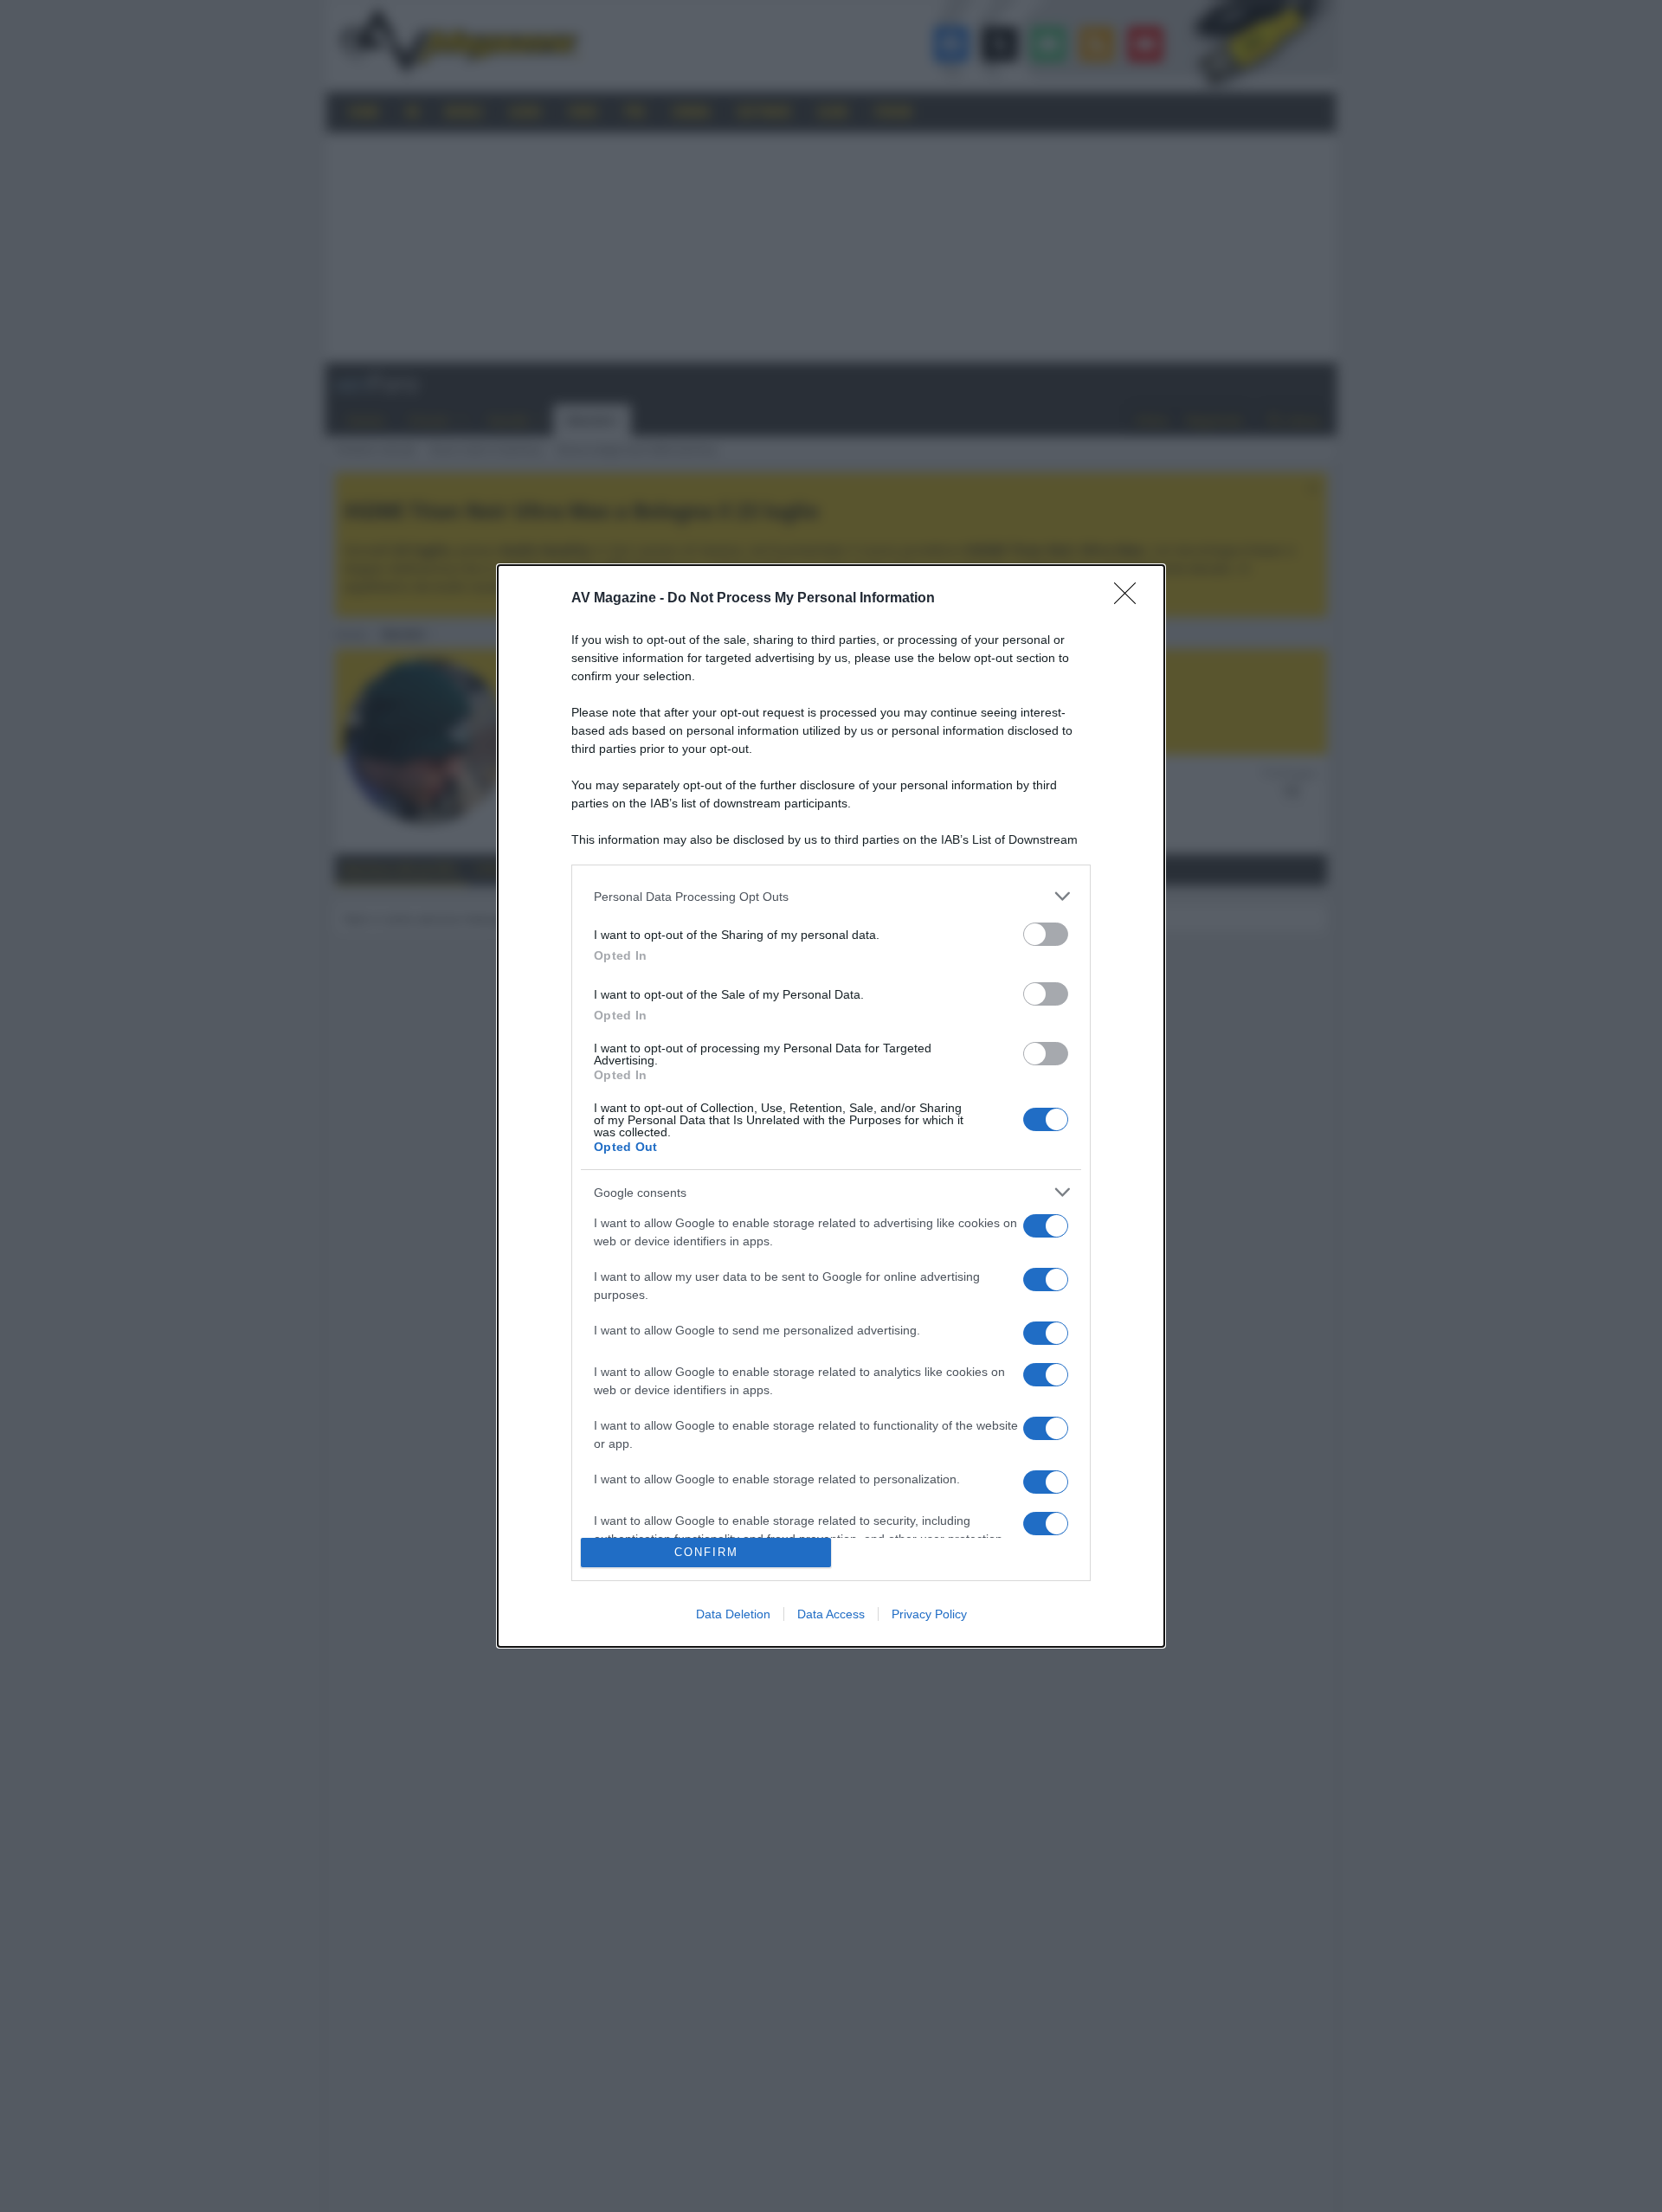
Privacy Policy (929, 1614)
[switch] (1046, 934)
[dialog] (831, 1106)
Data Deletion (733, 1614)
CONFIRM (706, 1552)
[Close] (1131, 599)
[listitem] (831, 896)
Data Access (831, 1614)
